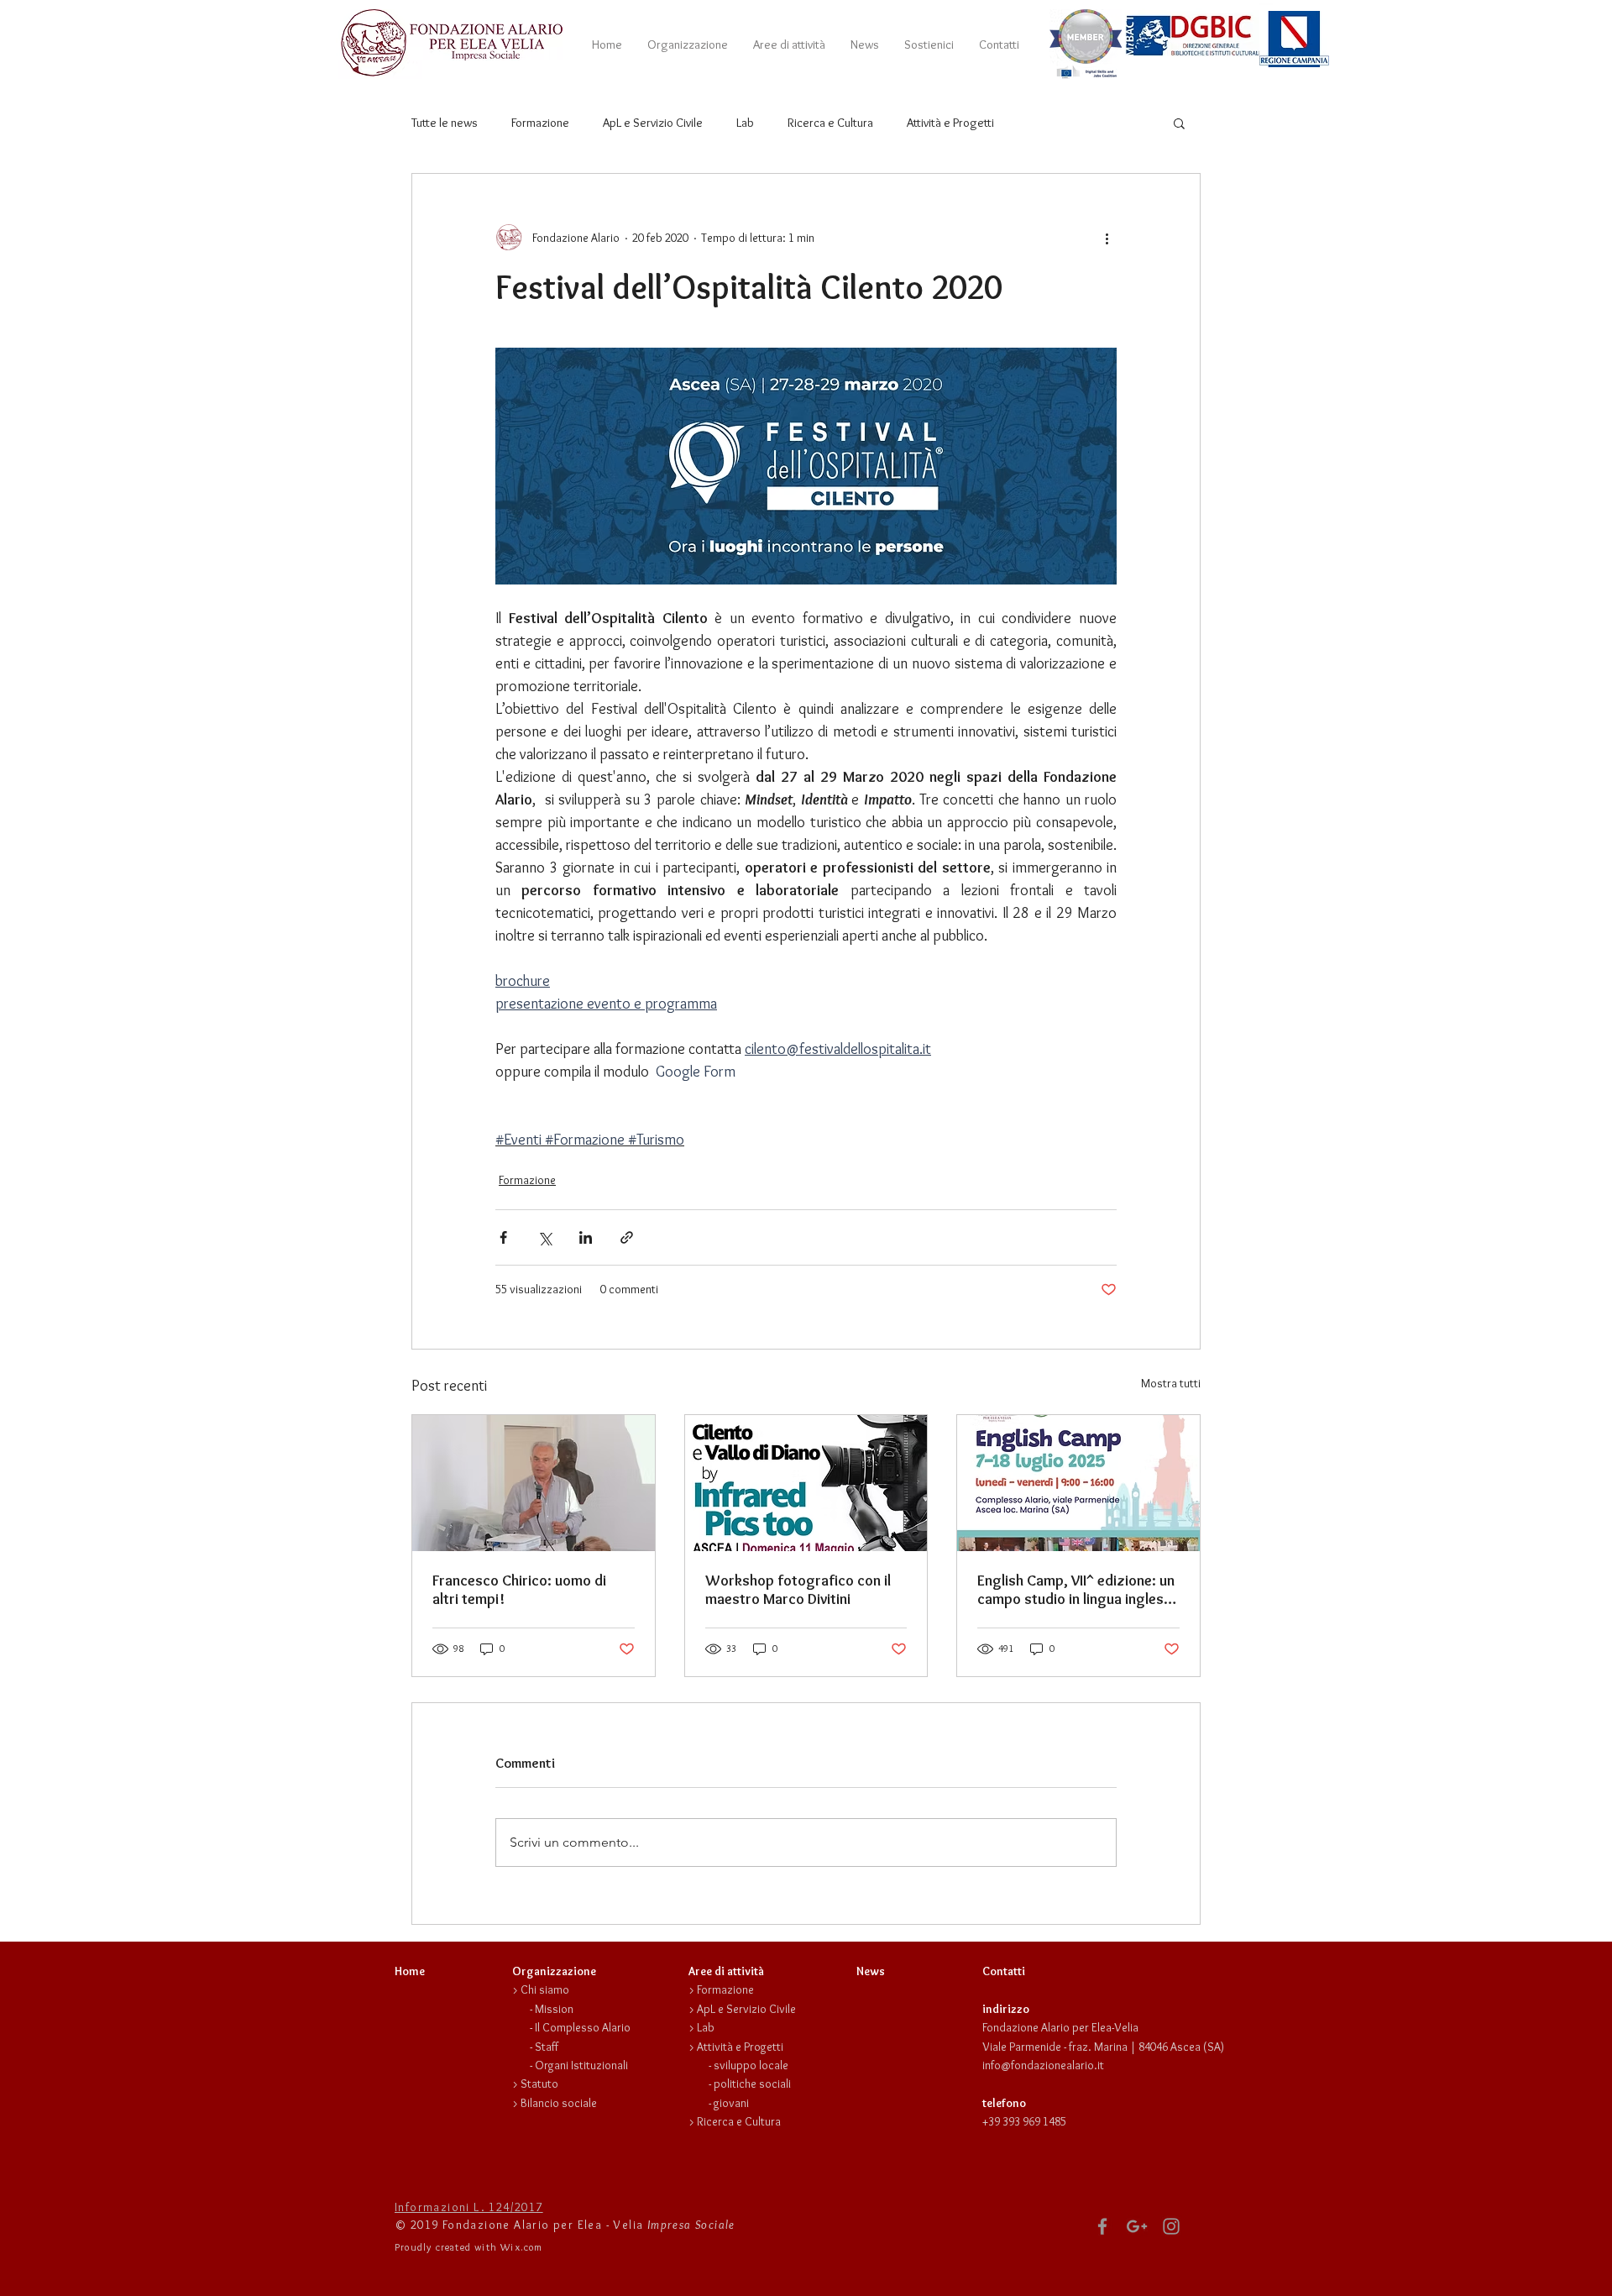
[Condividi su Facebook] (503, 1237)
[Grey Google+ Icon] (1137, 2226)
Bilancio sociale (559, 2103)
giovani (731, 2103)
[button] (688, 45)
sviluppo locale (751, 2065)
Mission (554, 2009)
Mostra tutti (1171, 1383)
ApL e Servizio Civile (653, 123)
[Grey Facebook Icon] (1102, 2226)
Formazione (540, 123)
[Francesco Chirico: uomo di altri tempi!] (534, 1483)
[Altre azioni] (1107, 238)
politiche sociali (752, 2084)
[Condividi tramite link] (627, 1237)
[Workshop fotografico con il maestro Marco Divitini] (806, 1483)
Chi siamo (545, 1989)
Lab (745, 123)
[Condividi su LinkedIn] (586, 1237)
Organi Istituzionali (581, 2065)
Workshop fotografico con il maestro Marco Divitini (798, 1590)
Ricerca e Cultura (830, 123)
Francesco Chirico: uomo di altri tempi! (519, 1590)
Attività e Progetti (950, 123)
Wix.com (521, 2247)
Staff (547, 2047)
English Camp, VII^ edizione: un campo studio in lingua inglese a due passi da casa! (1076, 1590)
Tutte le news (445, 123)
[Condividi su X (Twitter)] (544, 1237)
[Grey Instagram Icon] (1171, 2226)
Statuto (539, 2084)
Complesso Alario (586, 2027)
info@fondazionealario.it (1043, 2065)
